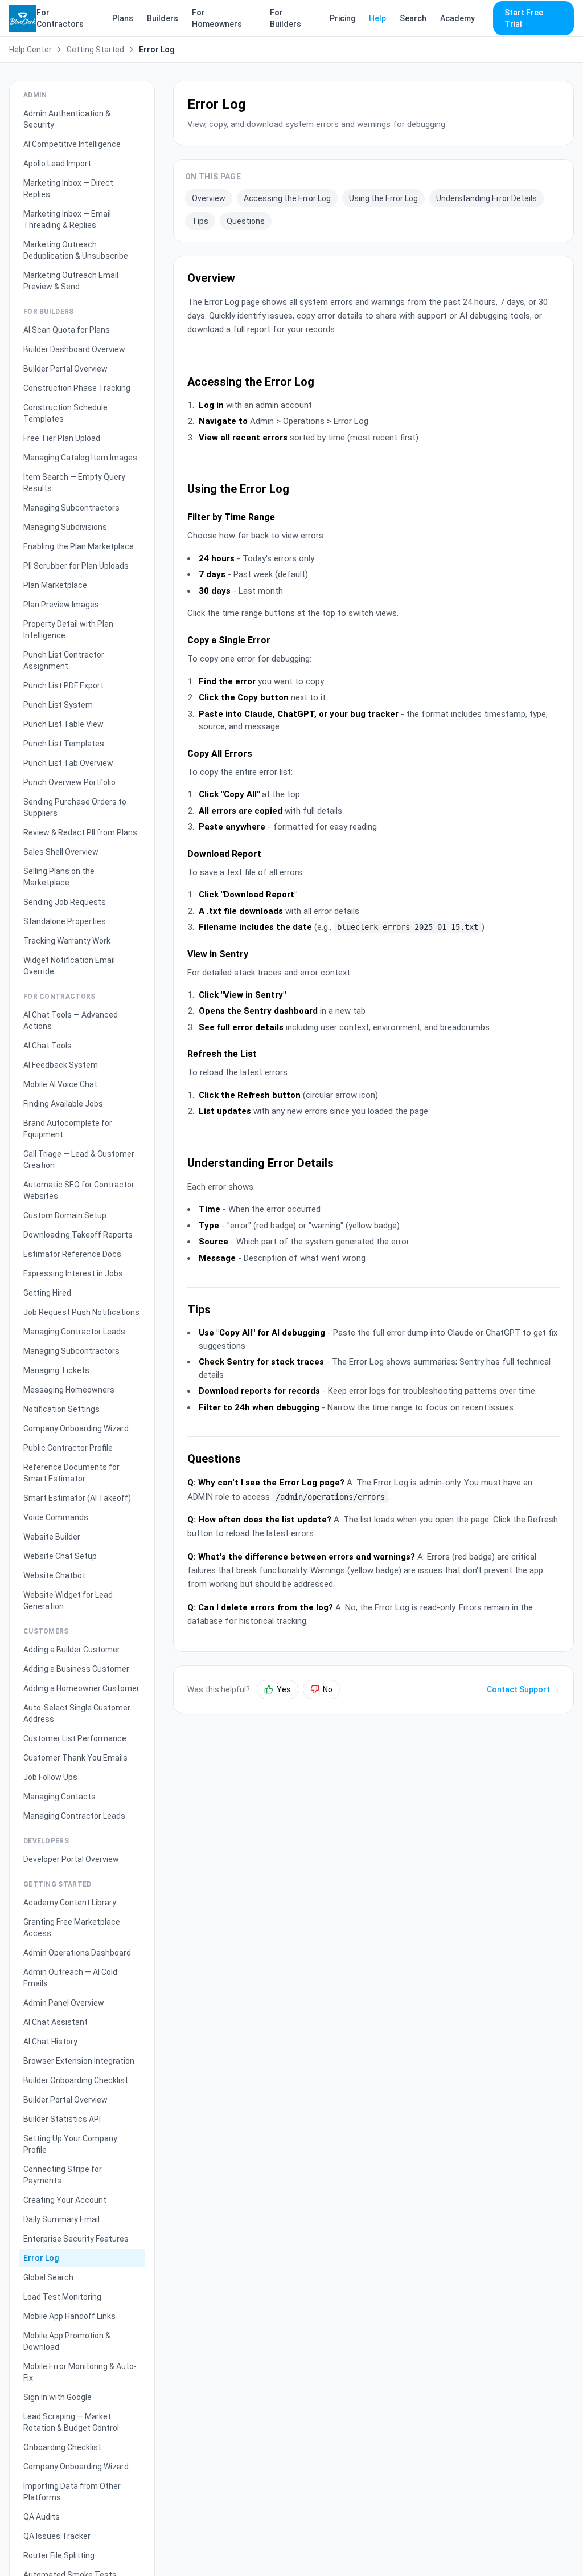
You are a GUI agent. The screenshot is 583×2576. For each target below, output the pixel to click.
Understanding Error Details (486, 198)
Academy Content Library (70, 1903)
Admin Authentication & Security (67, 119)
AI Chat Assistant (56, 2022)
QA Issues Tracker (57, 2536)
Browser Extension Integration (79, 2061)
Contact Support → (523, 1689)
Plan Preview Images (61, 605)
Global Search (48, 2277)
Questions (246, 221)
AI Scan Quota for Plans (67, 330)
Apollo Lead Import (57, 164)
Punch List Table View (63, 724)
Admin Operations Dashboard (77, 1953)
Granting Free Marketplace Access (72, 1928)
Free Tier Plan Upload (62, 438)
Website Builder (52, 1537)
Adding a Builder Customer (72, 1650)
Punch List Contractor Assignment (64, 660)
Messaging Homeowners (69, 1390)
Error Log (41, 2258)
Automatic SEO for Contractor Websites (79, 1190)
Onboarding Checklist (62, 2447)
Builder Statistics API (62, 2119)
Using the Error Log (383, 198)
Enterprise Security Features (76, 2239)
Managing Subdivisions (65, 527)
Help (377, 18)
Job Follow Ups (50, 1777)
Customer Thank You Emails (75, 1758)
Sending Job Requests (65, 902)
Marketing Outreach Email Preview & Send (71, 281)
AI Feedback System (61, 1065)
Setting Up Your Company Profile (70, 2144)
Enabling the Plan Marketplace (79, 546)
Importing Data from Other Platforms (72, 2492)
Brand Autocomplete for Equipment (68, 1129)
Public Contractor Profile (68, 1448)
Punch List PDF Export (63, 685)
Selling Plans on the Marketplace (59, 877)
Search (413, 18)
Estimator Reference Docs (72, 1254)
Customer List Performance (75, 1738)
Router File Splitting (59, 2555)
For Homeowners (217, 18)
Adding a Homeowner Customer (81, 1688)
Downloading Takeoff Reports (78, 1235)
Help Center (30, 50)
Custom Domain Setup (65, 1215)
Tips (200, 221)
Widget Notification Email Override (69, 966)
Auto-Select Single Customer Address (77, 1713)
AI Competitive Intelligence (72, 144)
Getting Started (95, 50)
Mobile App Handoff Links (69, 2316)
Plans (123, 18)
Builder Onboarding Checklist (76, 2080)
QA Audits (42, 2517)
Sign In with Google (58, 2397)
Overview (209, 198)
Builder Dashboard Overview (74, 349)
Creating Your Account (65, 2200)
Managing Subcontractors (71, 508)
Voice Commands (56, 1517)
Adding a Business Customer (76, 1669)
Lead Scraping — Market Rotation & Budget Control (71, 2422)
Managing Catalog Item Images (80, 458)
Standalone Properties (65, 921)
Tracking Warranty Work (67, 941)
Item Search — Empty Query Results (74, 483)
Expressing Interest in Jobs (73, 1273)
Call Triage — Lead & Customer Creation (79, 1160)
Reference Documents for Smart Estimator (71, 1473)
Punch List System (58, 705)
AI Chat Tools (48, 1046)
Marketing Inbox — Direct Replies (68, 189)
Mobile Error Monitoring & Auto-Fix (80, 2372)
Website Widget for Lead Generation (68, 1601)
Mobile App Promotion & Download (67, 2341)
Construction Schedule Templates (65, 413)
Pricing (342, 18)
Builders (163, 18)
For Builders (286, 18)
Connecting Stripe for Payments (63, 2175)
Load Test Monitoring (62, 2297)
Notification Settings (61, 1409)
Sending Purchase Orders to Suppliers (75, 807)
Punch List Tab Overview (68, 763)
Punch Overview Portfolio (69, 782)
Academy (457, 18)
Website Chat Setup (60, 1556)
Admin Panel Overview (64, 2003)
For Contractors (60, 18)
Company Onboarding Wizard (76, 1428)
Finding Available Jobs (63, 1104)
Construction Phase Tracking (77, 388)
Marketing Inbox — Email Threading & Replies (67, 219)
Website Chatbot (54, 1575)
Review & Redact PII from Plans (80, 832)
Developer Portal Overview (71, 1859)
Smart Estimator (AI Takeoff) (77, 1498)
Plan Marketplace (55, 585)
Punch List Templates (64, 744)
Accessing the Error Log (287, 198)
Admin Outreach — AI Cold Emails (70, 1978)
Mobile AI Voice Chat (60, 1084)
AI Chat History (50, 2042)
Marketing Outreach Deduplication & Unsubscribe (76, 250)
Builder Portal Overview (65, 369)
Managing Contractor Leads (74, 1332)
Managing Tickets (56, 1370)
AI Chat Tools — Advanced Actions (71, 1020)
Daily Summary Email (61, 2219)
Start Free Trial (524, 18)
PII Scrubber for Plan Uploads (76, 566)
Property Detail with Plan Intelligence (68, 630)
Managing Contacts (59, 1797)
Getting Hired (47, 1293)
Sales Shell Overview (61, 852)
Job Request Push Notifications (81, 1312)
